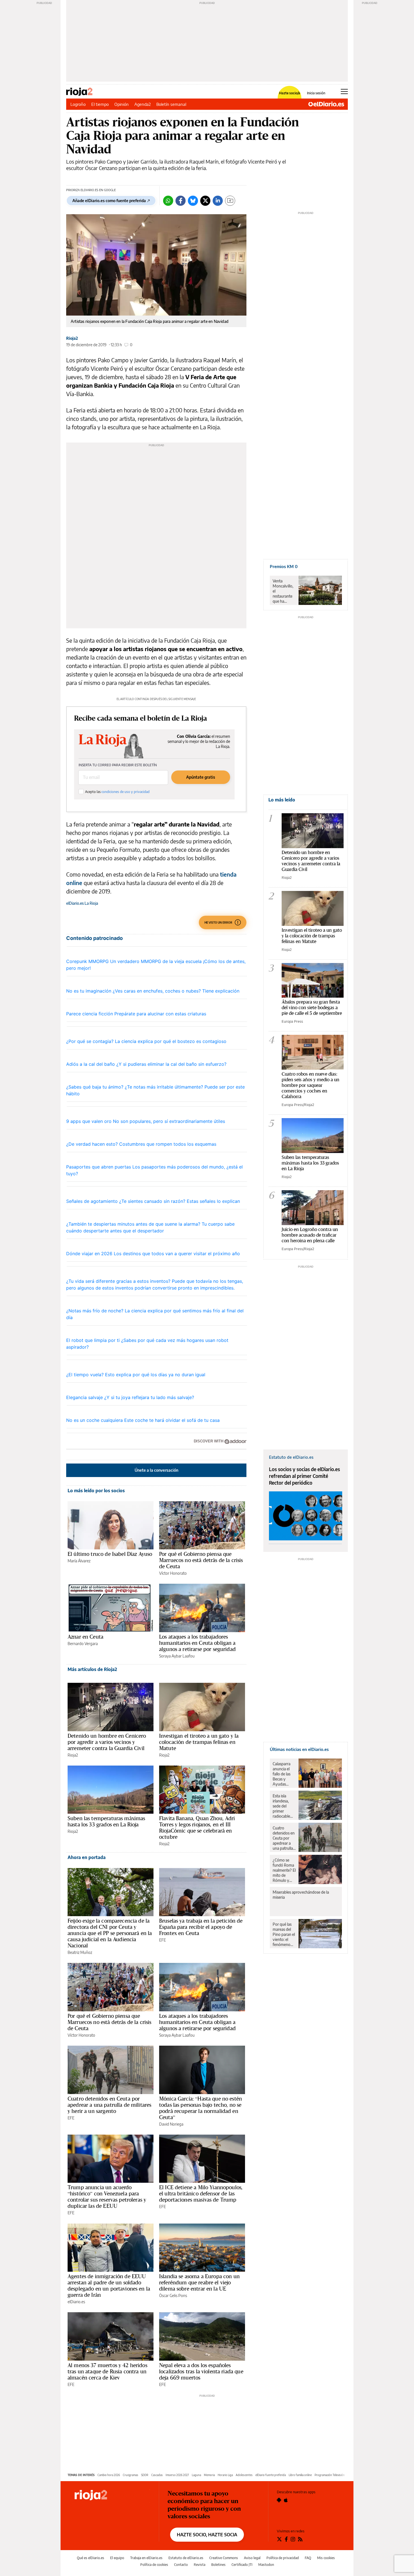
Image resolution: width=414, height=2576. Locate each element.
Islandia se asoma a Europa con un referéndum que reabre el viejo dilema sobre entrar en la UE (199, 2282)
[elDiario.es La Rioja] (112, 2495)
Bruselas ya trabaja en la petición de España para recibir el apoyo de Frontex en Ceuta (201, 1927)
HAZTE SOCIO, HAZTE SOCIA (207, 2535)
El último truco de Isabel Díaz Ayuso (110, 1554)
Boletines (218, 2565)
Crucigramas (131, 2475)
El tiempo (100, 104)
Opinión (122, 104)
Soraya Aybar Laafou (177, 1656)
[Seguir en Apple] (286, 2500)
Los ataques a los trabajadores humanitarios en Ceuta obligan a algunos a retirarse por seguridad (197, 1643)
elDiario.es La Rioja (82, 903)
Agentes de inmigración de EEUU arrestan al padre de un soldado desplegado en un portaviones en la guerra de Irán (109, 2285)
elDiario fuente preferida (271, 2475)
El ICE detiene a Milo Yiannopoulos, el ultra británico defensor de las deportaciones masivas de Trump (201, 2193)
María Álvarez (79, 1561)
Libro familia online (300, 2475)
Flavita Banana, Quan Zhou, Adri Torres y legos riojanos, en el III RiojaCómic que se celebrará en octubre (197, 1827)
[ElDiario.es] (326, 104)
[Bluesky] (193, 201)
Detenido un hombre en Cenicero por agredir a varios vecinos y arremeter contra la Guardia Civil (107, 1742)
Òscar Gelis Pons (173, 2295)
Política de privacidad (283, 2558)
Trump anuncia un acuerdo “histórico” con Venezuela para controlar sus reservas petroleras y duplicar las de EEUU (107, 2197)
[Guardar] (230, 201)
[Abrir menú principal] (344, 91)
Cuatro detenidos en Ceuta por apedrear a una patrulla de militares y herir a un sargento (109, 2105)
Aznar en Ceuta (85, 1637)
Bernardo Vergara (83, 1644)
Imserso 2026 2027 (177, 2475)
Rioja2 (72, 338)
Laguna (196, 2475)
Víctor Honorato (173, 1573)
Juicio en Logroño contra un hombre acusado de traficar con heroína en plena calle (310, 1235)
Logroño (78, 104)
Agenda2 (143, 104)
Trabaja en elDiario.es (146, 2558)
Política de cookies (154, 2565)
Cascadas (157, 2475)
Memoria (209, 2475)
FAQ (308, 2558)
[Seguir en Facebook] (286, 2539)
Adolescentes (244, 2475)
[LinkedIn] (218, 201)
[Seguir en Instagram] (293, 2539)
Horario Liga (225, 2475)
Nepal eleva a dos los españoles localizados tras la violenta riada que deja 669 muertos (201, 2371)
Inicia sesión (316, 93)
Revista (200, 2565)
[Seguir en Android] (279, 2500)
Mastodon (266, 2565)
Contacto (181, 2565)
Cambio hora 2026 (109, 2475)
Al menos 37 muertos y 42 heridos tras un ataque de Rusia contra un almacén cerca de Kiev (107, 2371)
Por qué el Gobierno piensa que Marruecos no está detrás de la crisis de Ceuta (201, 1560)
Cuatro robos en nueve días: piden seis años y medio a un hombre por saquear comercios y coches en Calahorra (310, 1085)
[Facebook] (181, 201)
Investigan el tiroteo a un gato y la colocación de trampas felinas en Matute (199, 1742)
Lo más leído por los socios (96, 1491)
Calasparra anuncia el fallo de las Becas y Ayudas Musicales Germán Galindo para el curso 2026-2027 (283, 1774)
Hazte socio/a (290, 93)
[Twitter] (205, 201)
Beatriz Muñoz (80, 1952)
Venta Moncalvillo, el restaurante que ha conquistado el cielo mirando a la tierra (283, 591)
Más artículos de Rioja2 (92, 1669)
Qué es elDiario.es (91, 2558)
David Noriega (171, 2124)
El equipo (117, 2558)
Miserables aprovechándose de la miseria (301, 1895)
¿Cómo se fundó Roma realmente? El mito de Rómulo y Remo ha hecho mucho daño (284, 1870)
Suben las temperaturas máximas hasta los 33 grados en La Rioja (106, 1821)
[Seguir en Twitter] (279, 2539)
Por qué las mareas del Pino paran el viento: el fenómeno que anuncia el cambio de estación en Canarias (284, 1934)
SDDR (145, 2475)
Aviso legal (252, 2558)
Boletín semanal (171, 104)
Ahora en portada (87, 1857)
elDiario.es (76, 2302)
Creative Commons (224, 2558)
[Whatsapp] (168, 201)
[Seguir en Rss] (300, 2539)
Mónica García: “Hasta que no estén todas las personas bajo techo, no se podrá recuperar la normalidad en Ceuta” (201, 2108)
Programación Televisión (330, 2475)
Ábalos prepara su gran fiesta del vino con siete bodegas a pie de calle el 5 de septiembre (312, 1007)
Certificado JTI (242, 2565)
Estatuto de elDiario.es (186, 2558)
